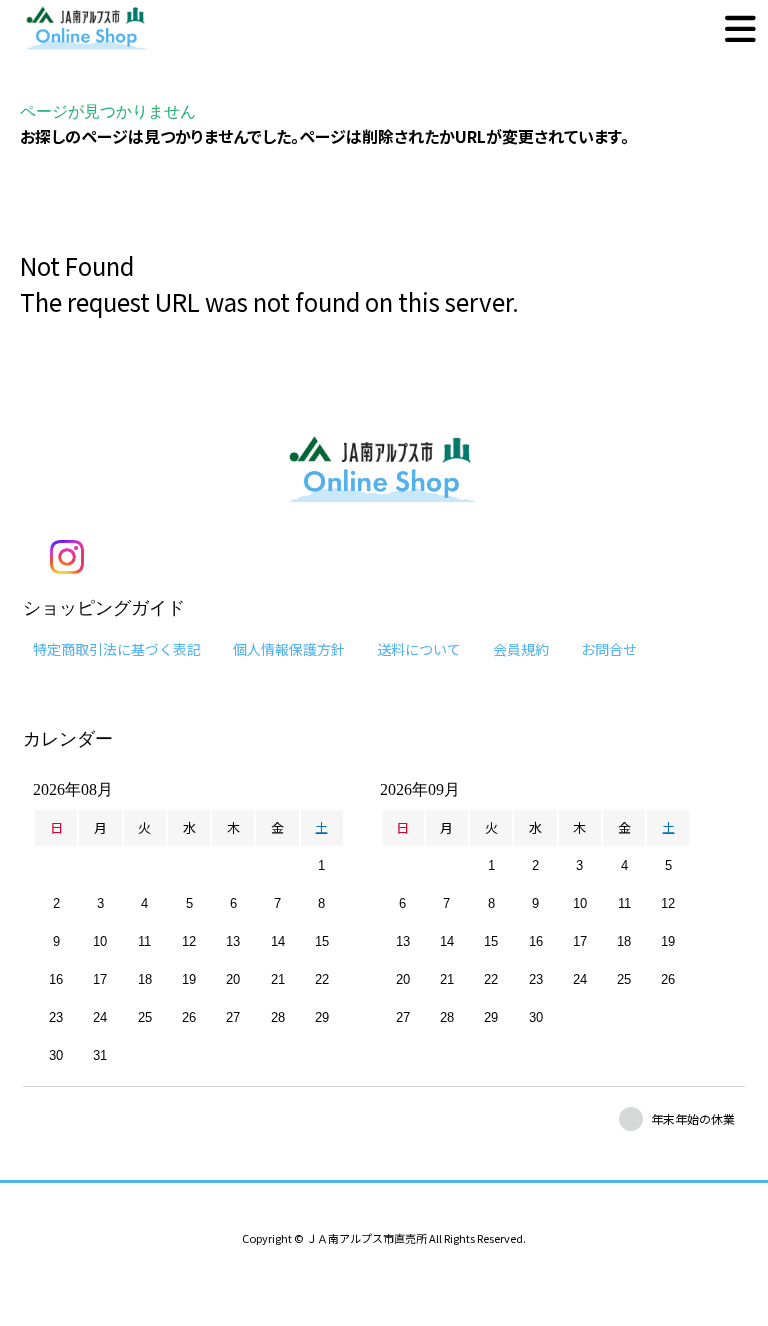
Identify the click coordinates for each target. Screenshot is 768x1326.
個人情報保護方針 (289, 649)
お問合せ (609, 649)
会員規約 (521, 649)
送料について (419, 649)
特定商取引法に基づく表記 (117, 649)
